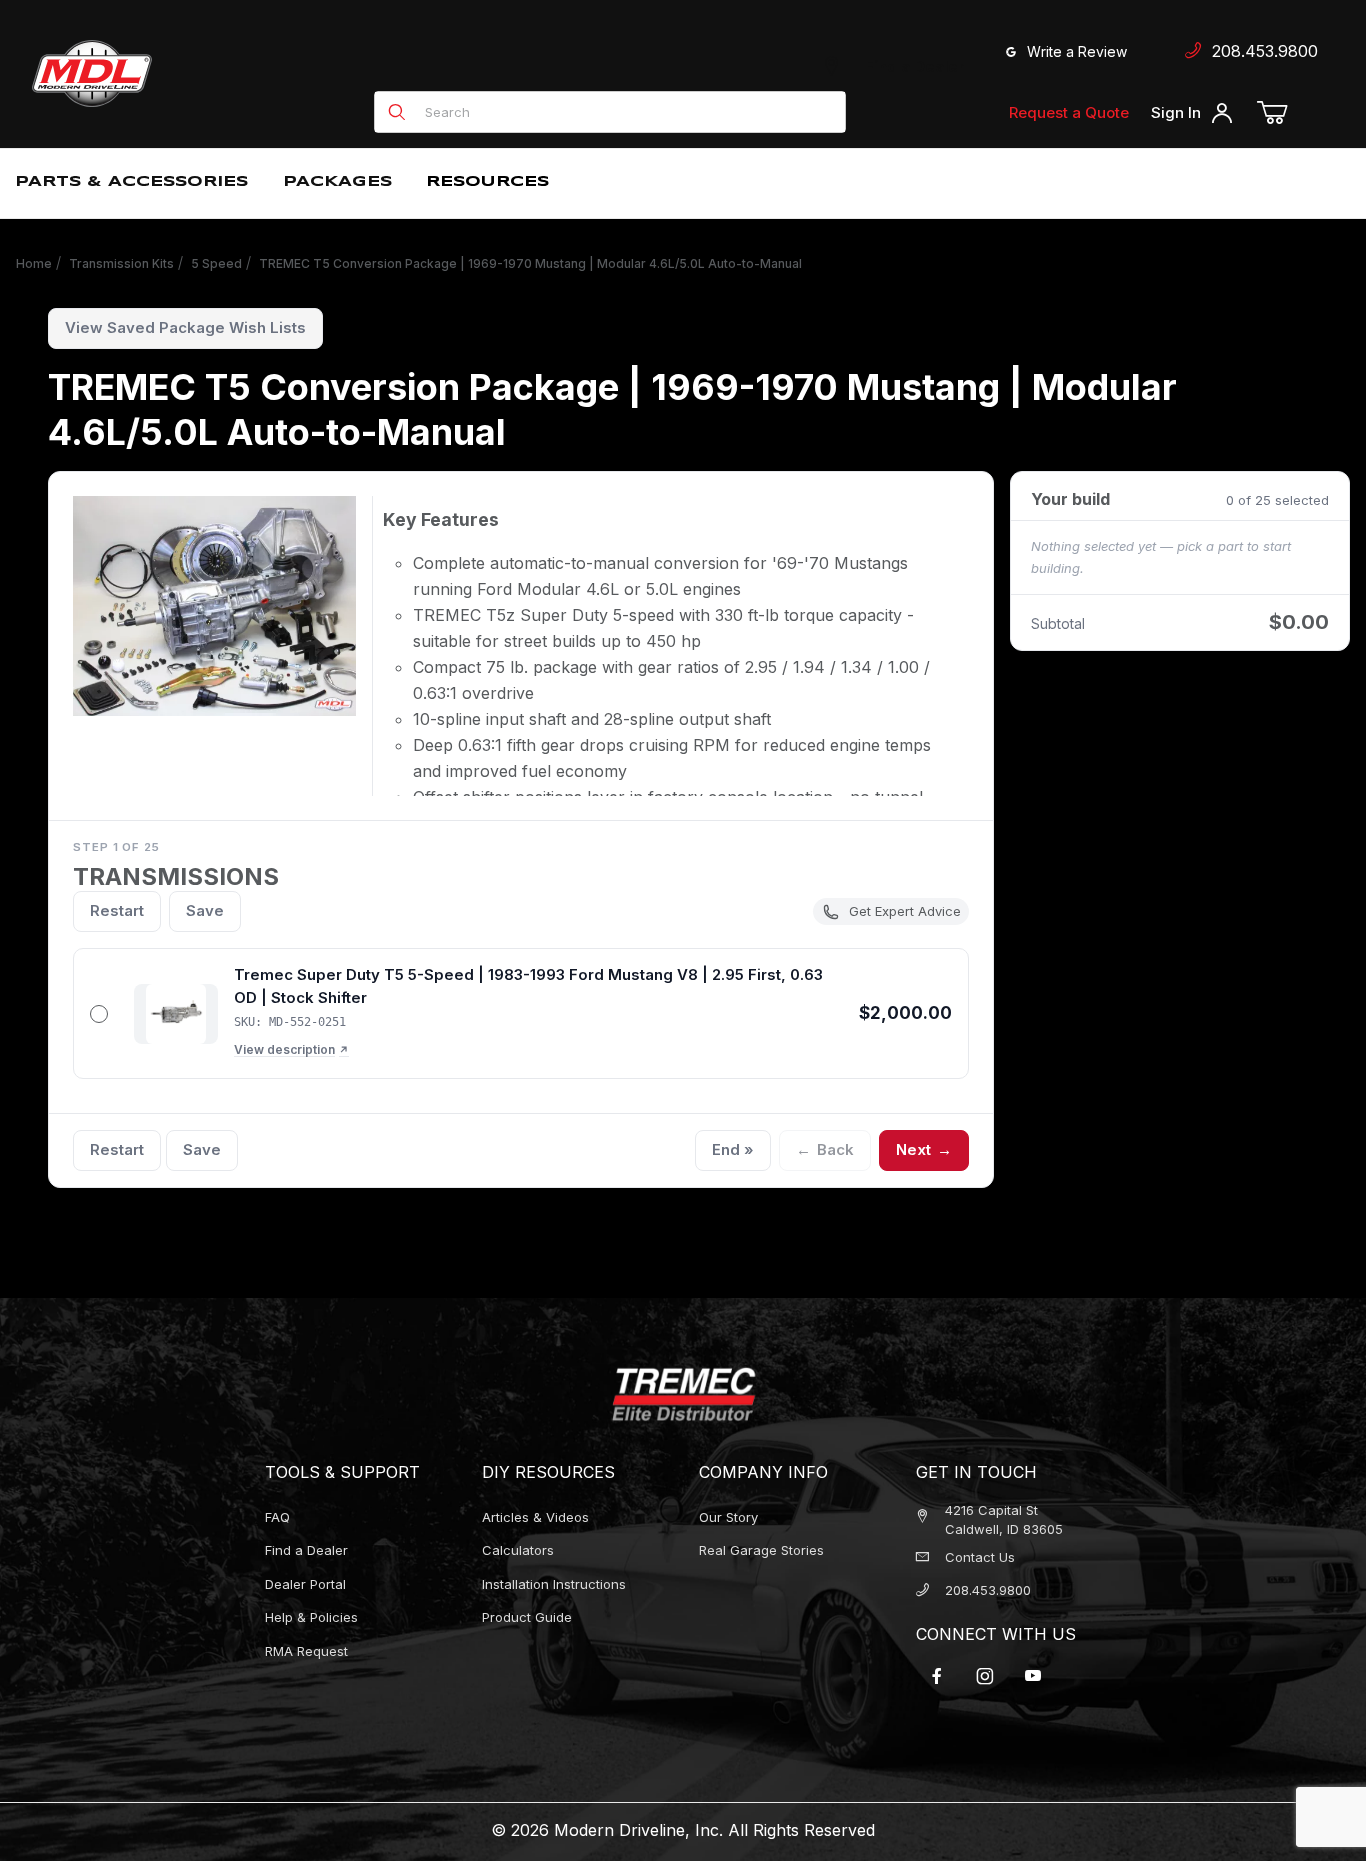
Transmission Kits (121, 263)
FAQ (277, 1517)
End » (733, 1149)
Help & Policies (311, 1617)
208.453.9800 (1260, 51)
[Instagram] (985, 1676)
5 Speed (216, 263)
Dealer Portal (305, 1584)
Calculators (518, 1550)
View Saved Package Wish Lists (185, 327)
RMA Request (306, 1651)
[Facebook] (937, 1676)
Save (205, 910)
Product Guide (527, 1617)
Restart (117, 910)
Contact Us (980, 1557)
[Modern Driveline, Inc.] (182, 73)
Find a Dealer (911, 66)
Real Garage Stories (761, 1550)
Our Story (728, 1517)
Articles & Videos (535, 1517)
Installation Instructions (554, 1584)
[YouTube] (1033, 1676)
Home (34, 263)
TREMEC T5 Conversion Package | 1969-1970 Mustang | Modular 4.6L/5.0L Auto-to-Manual (530, 263)
